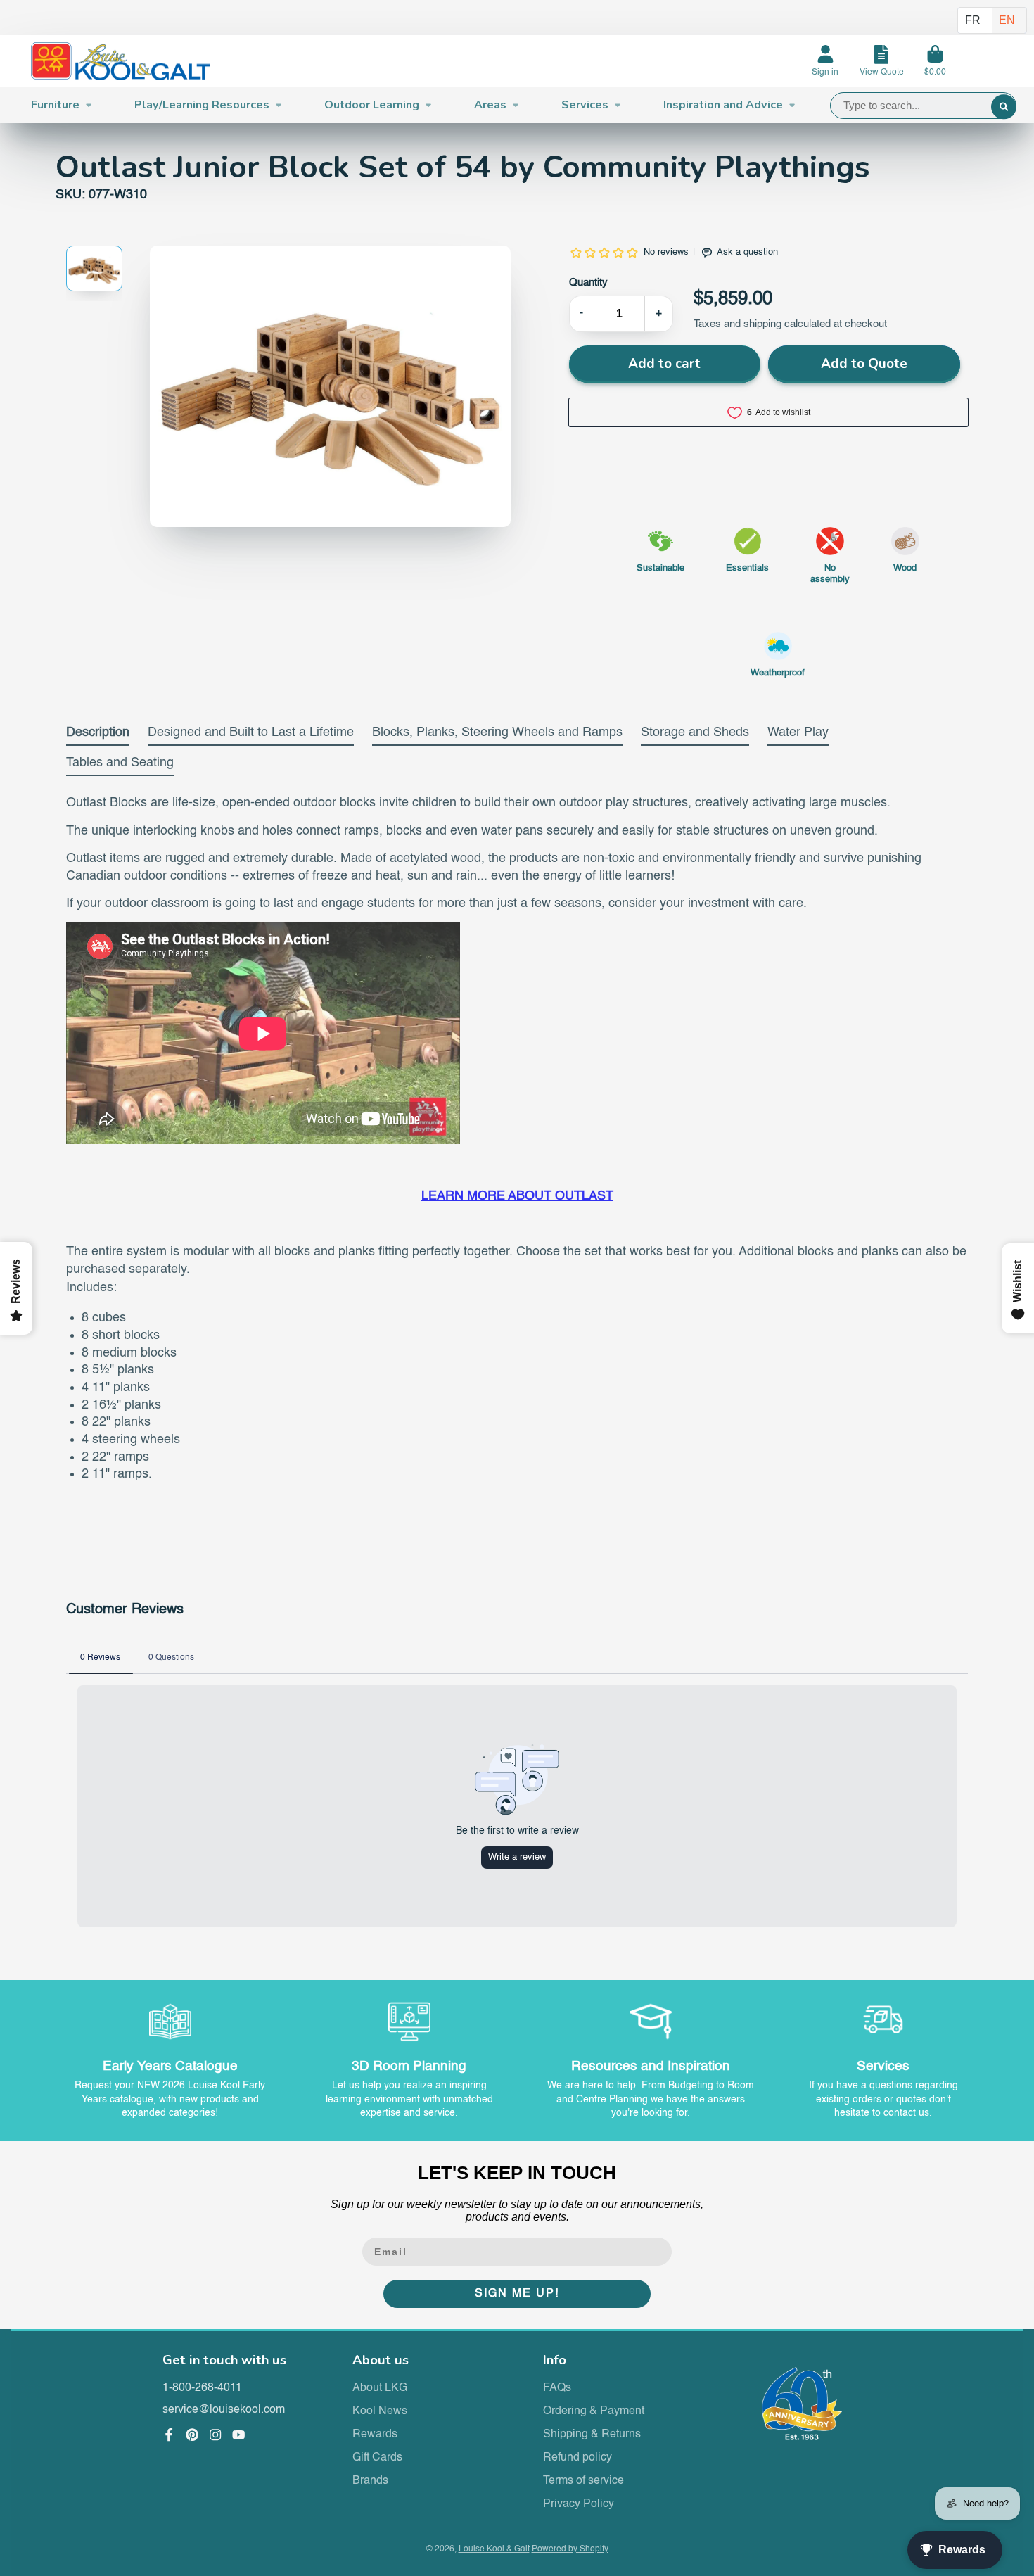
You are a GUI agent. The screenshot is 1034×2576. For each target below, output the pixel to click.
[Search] (1003, 107)
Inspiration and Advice (723, 105)
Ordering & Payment (594, 2411)
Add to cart (664, 364)
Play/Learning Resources (202, 105)
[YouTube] (238, 2435)
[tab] (98, 736)
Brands (370, 2481)
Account (825, 61)
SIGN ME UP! (517, 2294)
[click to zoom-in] (330, 386)
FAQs (557, 2388)
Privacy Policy (579, 2504)
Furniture (55, 105)
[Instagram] (215, 2435)
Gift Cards (377, 2458)
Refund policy (577, 2458)
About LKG (380, 2388)
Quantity (588, 283)
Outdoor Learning (372, 105)
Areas (490, 105)
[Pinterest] (192, 2435)
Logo (121, 62)
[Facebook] (169, 2435)
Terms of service (583, 2481)
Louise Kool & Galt (494, 2549)
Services (585, 105)
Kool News (380, 2411)
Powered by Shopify (570, 2549)
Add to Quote (864, 364)
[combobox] (923, 106)
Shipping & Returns (592, 2435)
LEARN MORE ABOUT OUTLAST (517, 1196)
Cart (935, 61)
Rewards (375, 2435)
